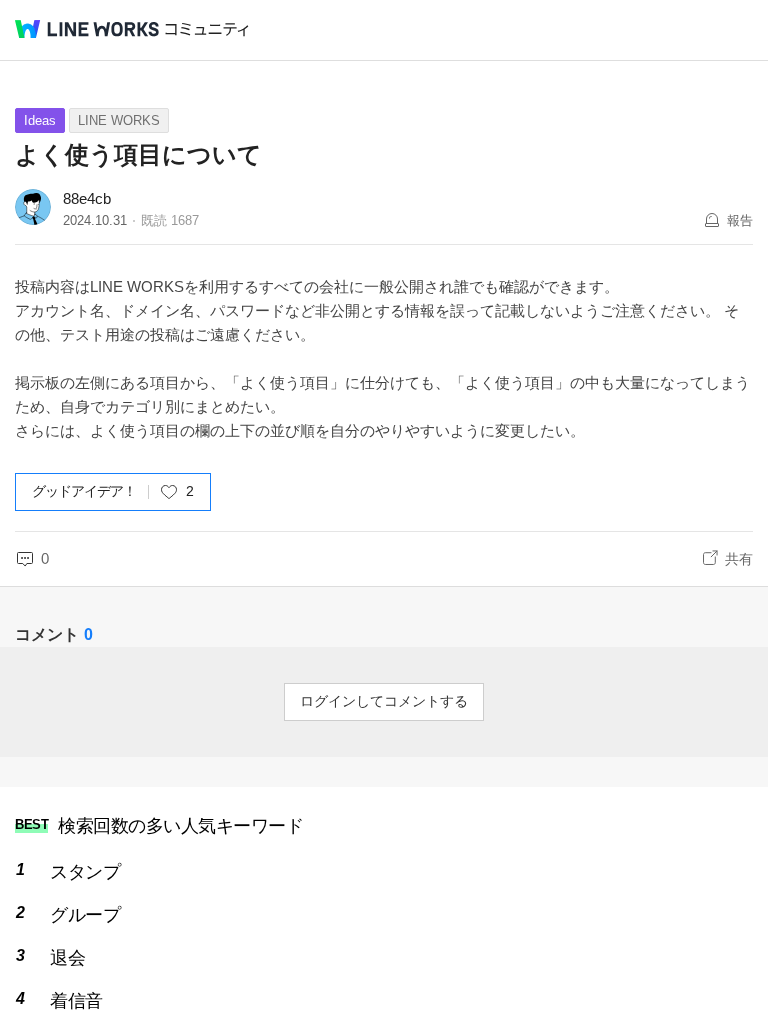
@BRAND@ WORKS (87, 29)
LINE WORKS (119, 120)
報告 (740, 220)
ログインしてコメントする (384, 701)
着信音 (76, 1001)
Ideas (40, 120)
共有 (739, 559)
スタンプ (85, 872)
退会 (67, 958)
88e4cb (87, 198)
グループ (85, 915)
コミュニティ (207, 29)
